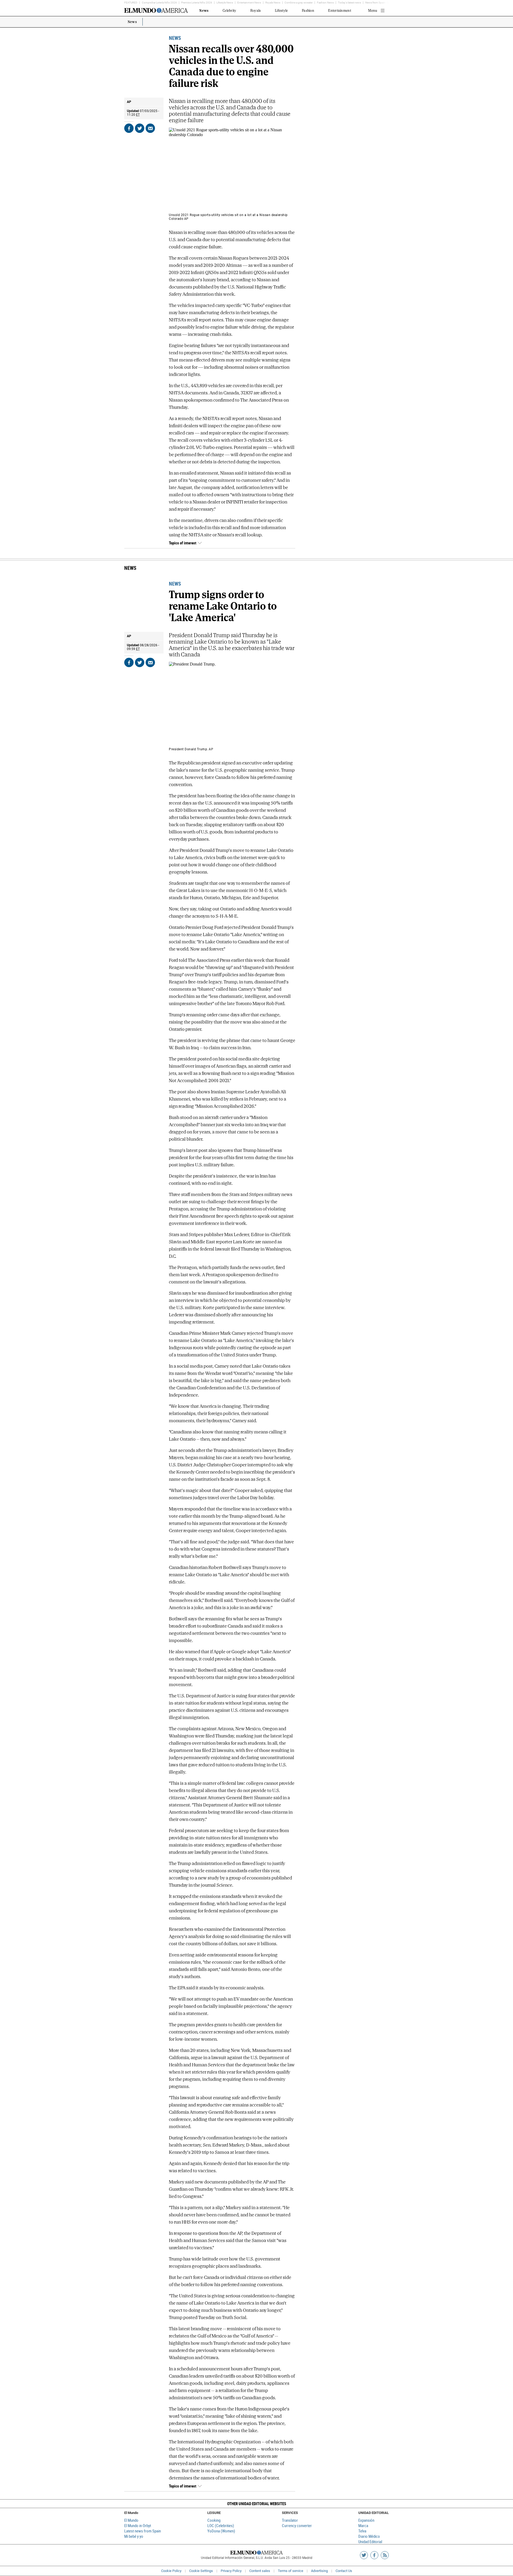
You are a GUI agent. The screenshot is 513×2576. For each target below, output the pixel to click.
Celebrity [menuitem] (229, 11)
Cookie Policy (171, 2571)
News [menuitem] (204, 11)
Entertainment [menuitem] (339, 11)
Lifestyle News (225, 3)
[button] (256, 2504)
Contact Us (344, 2571)
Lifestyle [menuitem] (281, 11)
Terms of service (291, 2571)
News (133, 22)
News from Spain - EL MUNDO (383, 3)
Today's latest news (349, 3)
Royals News (273, 3)
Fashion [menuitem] (308, 11)
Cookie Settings (201, 2571)
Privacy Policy (231, 2571)
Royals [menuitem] (256, 11)
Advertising (319, 2571)
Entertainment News (249, 3)
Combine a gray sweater (299, 3)
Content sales (260, 2571)
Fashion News (325, 3)
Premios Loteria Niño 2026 (197, 3)
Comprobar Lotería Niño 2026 (159, 3)
